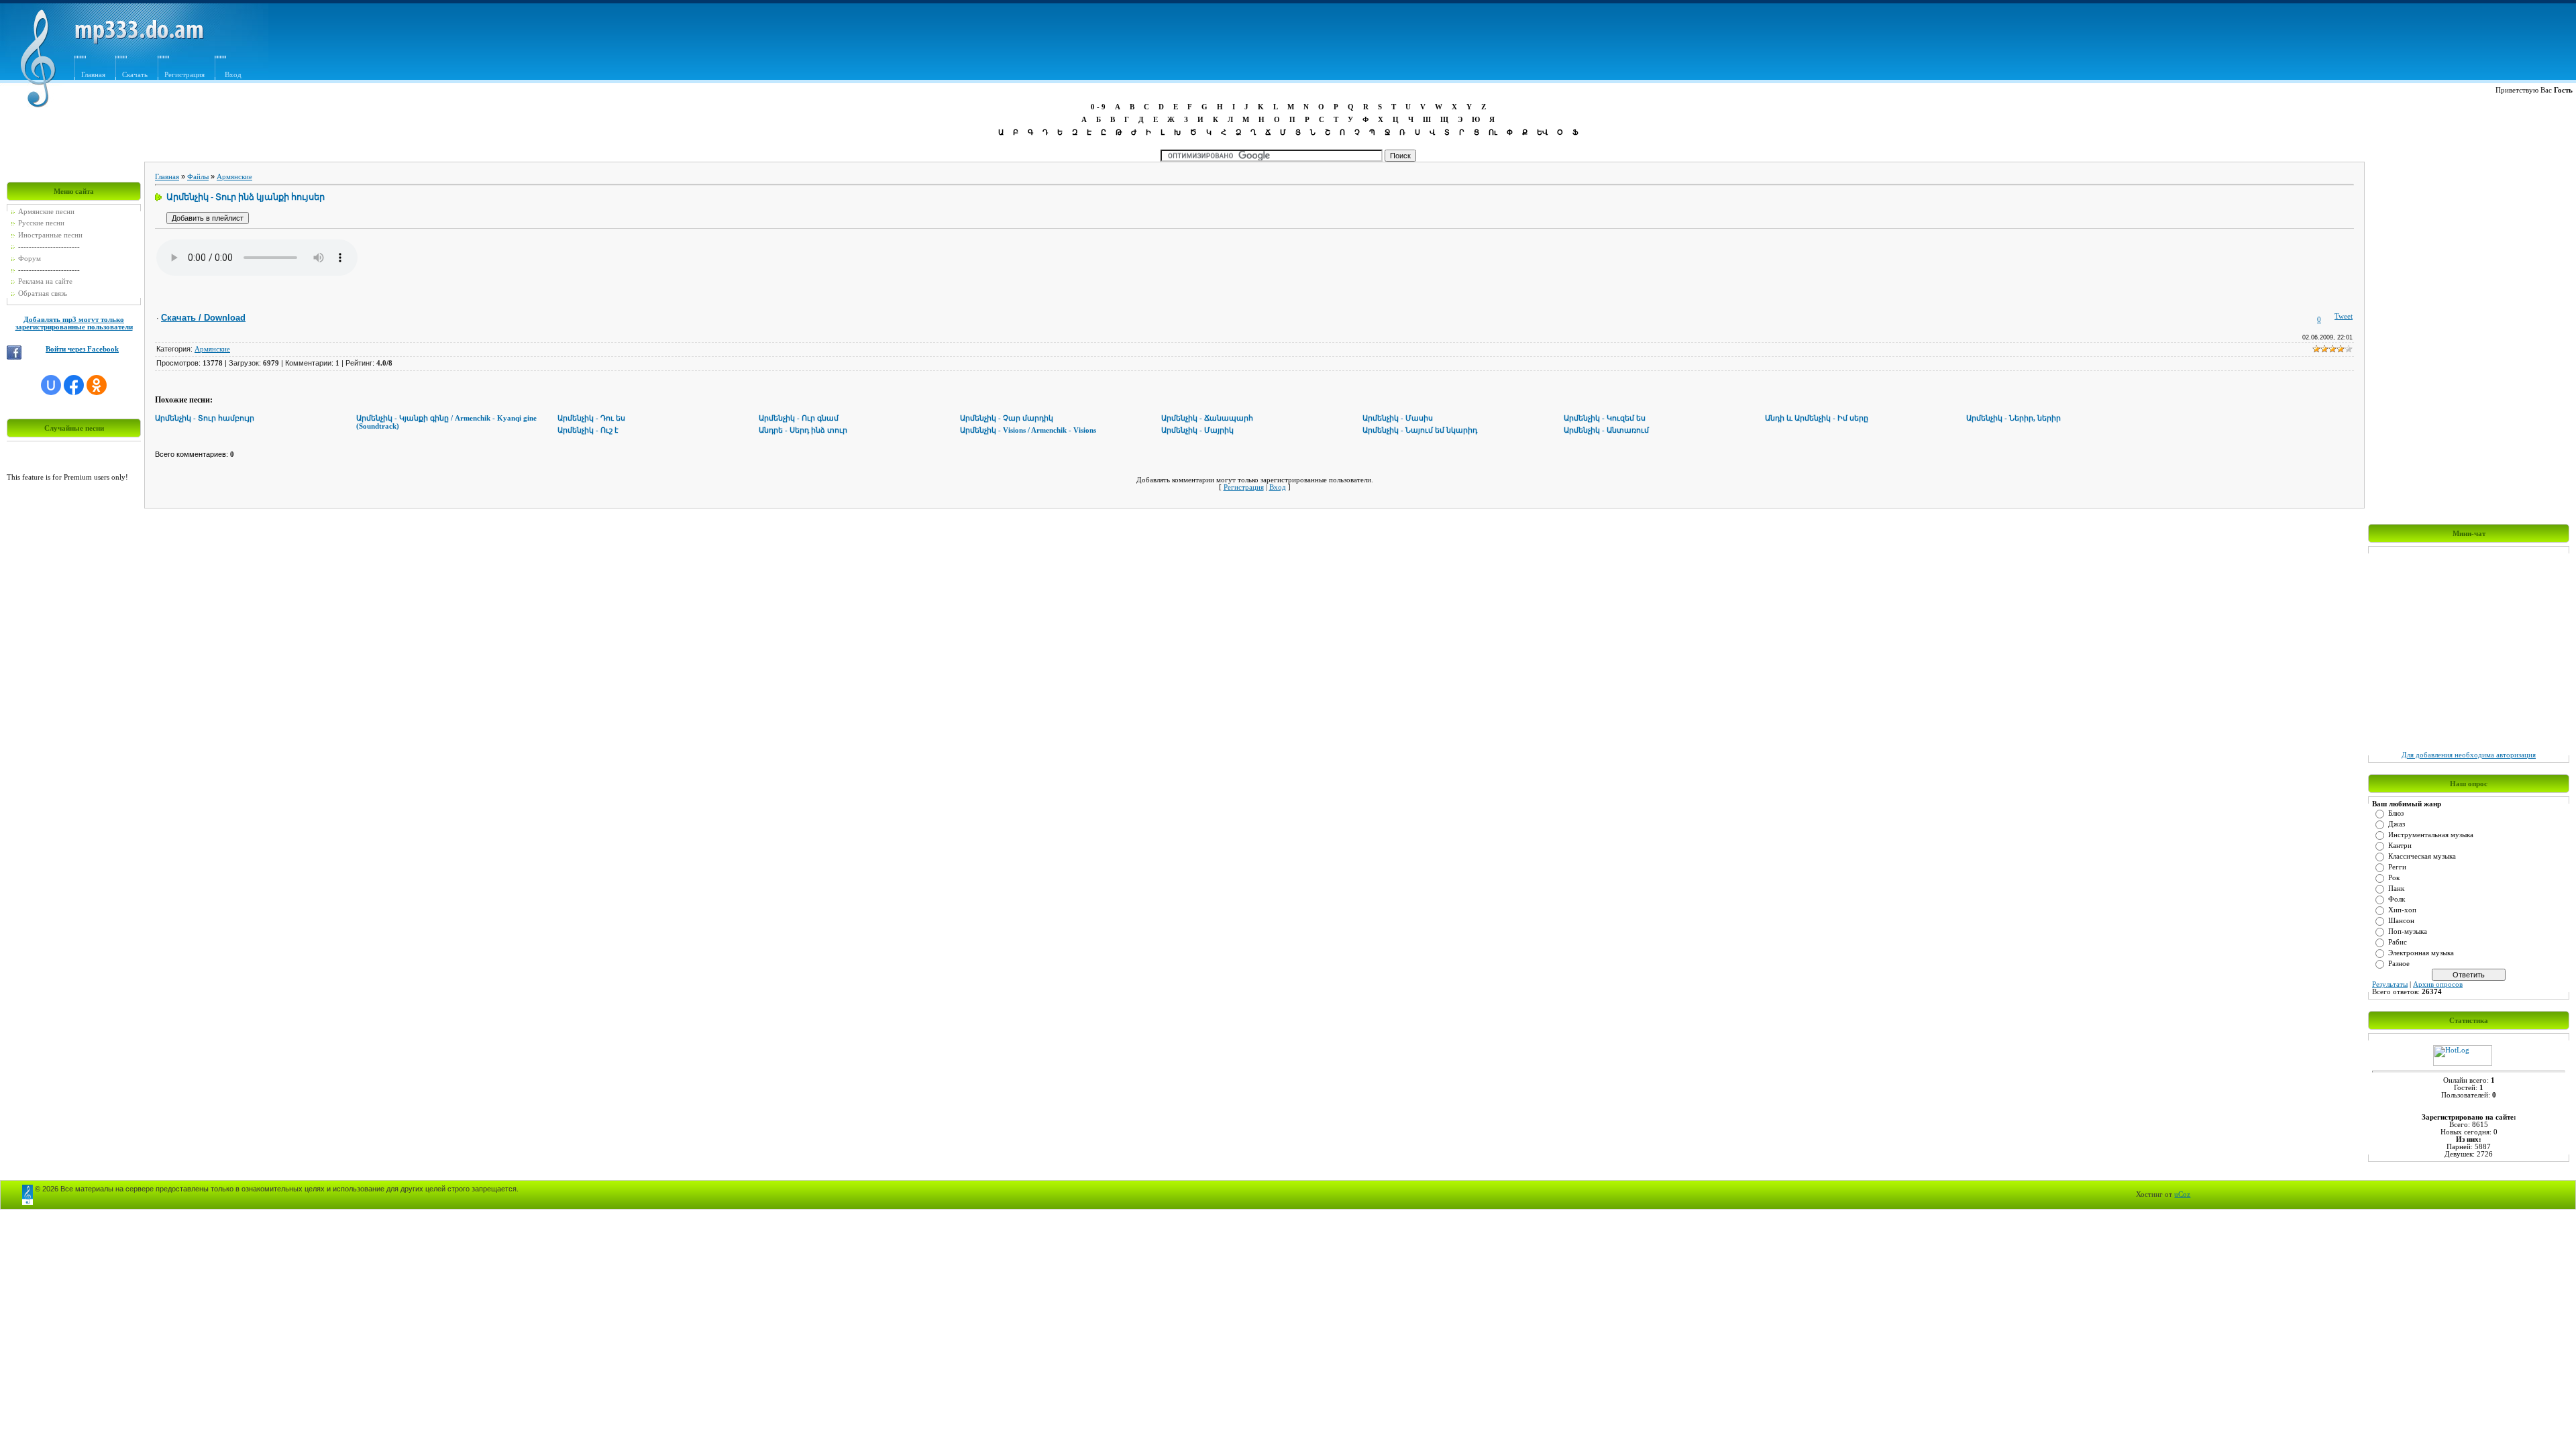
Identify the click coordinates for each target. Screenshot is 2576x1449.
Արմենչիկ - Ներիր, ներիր (2014, 418)
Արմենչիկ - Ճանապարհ (1207, 418)
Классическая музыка (2422, 856)
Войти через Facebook (82, 349)
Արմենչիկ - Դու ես (591, 418)
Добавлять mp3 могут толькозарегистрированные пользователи (74, 323)
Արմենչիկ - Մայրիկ (1197, 430)
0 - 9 (1098, 107)
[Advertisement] (1631, 45)
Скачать (135, 75)
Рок (2394, 878)
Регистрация (184, 75)
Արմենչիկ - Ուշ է (588, 430)
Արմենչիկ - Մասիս (1398, 418)
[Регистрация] (253, 59)
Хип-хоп (2402, 910)
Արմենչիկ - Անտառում (1606, 430)
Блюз (2396, 813)
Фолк (2397, 899)
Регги (2397, 867)
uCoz (2182, 1194)
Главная (93, 75)
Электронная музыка (2421, 953)
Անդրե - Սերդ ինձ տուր (803, 430)
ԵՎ (1542, 132)
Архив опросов (2438, 984)
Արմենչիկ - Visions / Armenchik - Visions (1028, 430)
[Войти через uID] (51, 385)
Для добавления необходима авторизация (2469, 755)
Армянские (234, 177)
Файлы (198, 177)
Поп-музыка (2408, 931)
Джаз (2397, 824)
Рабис (2398, 942)
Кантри (2400, 846)
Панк (2396, 889)
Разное (2399, 964)
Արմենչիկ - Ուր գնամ (799, 418)
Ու (1493, 132)
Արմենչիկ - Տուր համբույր (205, 418)
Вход (233, 75)
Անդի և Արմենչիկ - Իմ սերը (1817, 418)
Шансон (2401, 921)
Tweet (2344, 316)
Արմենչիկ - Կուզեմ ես (1605, 418)
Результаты (2390, 984)
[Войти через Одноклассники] (97, 385)
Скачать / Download (203, 318)
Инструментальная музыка (2431, 835)
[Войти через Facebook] (74, 385)
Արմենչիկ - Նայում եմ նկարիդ (1420, 430)
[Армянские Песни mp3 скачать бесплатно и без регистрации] (139, 42)
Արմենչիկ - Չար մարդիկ (1007, 418)
